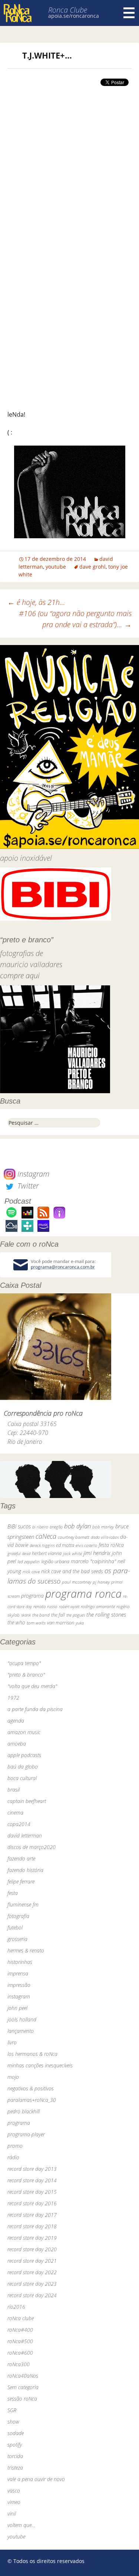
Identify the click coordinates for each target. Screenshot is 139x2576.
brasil (14, 1790)
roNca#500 (20, 2341)
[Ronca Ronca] (18, 14)
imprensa (18, 1973)
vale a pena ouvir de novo (36, 2479)
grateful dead (19, 1553)
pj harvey (101, 1582)
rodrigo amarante (98, 1606)
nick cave (31, 1571)
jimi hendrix (97, 1553)
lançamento (21, 2031)
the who (16, 1622)
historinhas (20, 1962)
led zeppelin (29, 1562)
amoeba (17, 1744)
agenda (16, 1721)
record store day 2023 (32, 2284)
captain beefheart (27, 1801)
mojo (13, 2077)
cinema (15, 1813)
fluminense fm (23, 1904)
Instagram (32, 1174)
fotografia (18, 1916)
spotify (15, 2445)
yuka (80, 1623)
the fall (58, 1615)
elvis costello (86, 1545)
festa (13, 1893)
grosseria (17, 1939)
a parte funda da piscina (35, 1709)
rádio (13, 2157)
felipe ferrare (21, 1881)
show (13, 2422)
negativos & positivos (31, 2088)
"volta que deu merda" (32, 1686)
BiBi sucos (19, 1526)
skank (26, 1615)
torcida (15, 2456)
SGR (12, 2410)
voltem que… (21, 2525)
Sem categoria (23, 2387)
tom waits (36, 1623)
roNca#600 (20, 2353)
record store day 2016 (32, 2203)
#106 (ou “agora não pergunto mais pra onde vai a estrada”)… (75, 619)
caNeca (46, 1536)
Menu (129, 13)
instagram (19, 1996)
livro (12, 2042)
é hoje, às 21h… (36, 602)
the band (41, 1615)
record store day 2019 (32, 2238)
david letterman (25, 1836)
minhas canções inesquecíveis (40, 2065)
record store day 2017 (32, 2215)
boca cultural (22, 1778)
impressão (19, 1985)
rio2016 (16, 2307)
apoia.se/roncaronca (74, 16)
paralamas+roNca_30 (32, 2100)
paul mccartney (77, 1582)
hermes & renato (26, 1950)
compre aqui (20, 975)
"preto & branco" (26, 1675)
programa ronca (83, 1594)
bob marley (103, 1527)
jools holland (22, 2019)
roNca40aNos (23, 2376)
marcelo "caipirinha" (93, 1561)
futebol (15, 1927)
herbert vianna (47, 1553)
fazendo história (25, 1870)
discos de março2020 (32, 1847)
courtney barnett (74, 1537)
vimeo (14, 2502)
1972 (13, 1698)
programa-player (26, 2134)
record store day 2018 (32, 2226)
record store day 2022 (32, 2272)
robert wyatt (69, 1607)
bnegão (56, 1527)
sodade (16, 2433)
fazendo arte (21, 1859)
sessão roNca (22, 2399)
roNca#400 (20, 2330)
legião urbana (55, 1561)
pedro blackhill (24, 2111)
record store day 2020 (32, 2249)
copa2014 (19, 1824)
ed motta (65, 1545)
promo (15, 2146)
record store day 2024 (32, 2295)
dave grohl (92, 567)
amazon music (24, 1732)
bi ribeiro (40, 1527)
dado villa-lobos (105, 1537)
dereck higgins (42, 1545)
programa (32, 1596)
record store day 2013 (32, 2169)
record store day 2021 (32, 2261)
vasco (14, 2491)
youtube (56, 567)
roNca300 (19, 2364)
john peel (17, 2008)
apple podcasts (24, 1755)
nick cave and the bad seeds (72, 1571)
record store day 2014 (32, 2180)
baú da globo (23, 1767)
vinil (12, 2514)
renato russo (45, 1606)
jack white (72, 1553)
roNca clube (21, 2318)
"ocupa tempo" (24, 1663)
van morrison (61, 1623)
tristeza (15, 2468)
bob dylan (77, 1526)
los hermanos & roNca (32, 2054)
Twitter (27, 1186)
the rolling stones (106, 1614)
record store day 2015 (32, 2192)
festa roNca (111, 1545)
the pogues (76, 1615)
